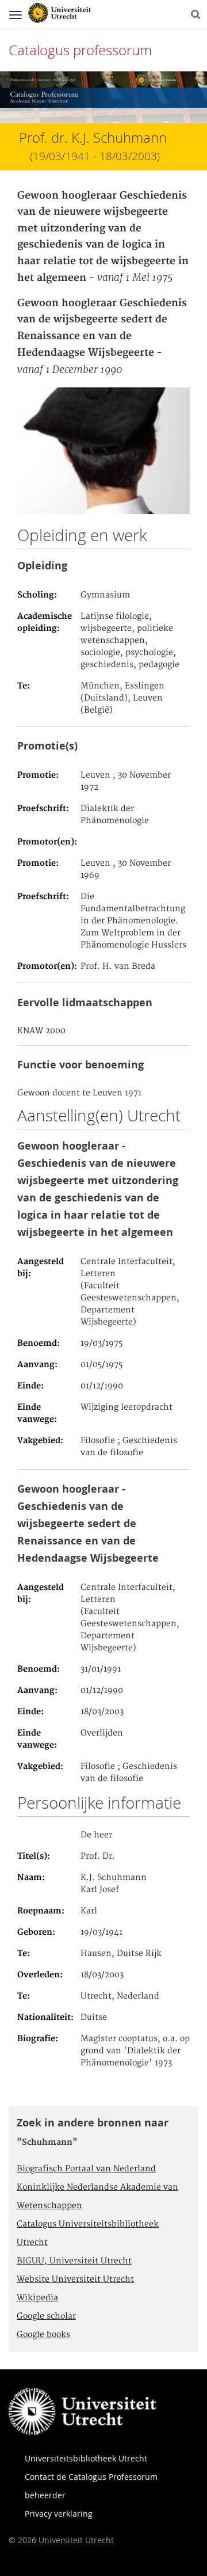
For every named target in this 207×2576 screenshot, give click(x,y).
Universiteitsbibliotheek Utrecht (86, 2458)
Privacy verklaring (59, 2514)
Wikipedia (37, 2298)
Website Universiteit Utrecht (75, 2280)
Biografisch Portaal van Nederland (86, 2169)
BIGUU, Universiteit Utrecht (74, 2261)
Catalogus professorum (80, 50)
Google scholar (46, 2316)
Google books (43, 2335)
